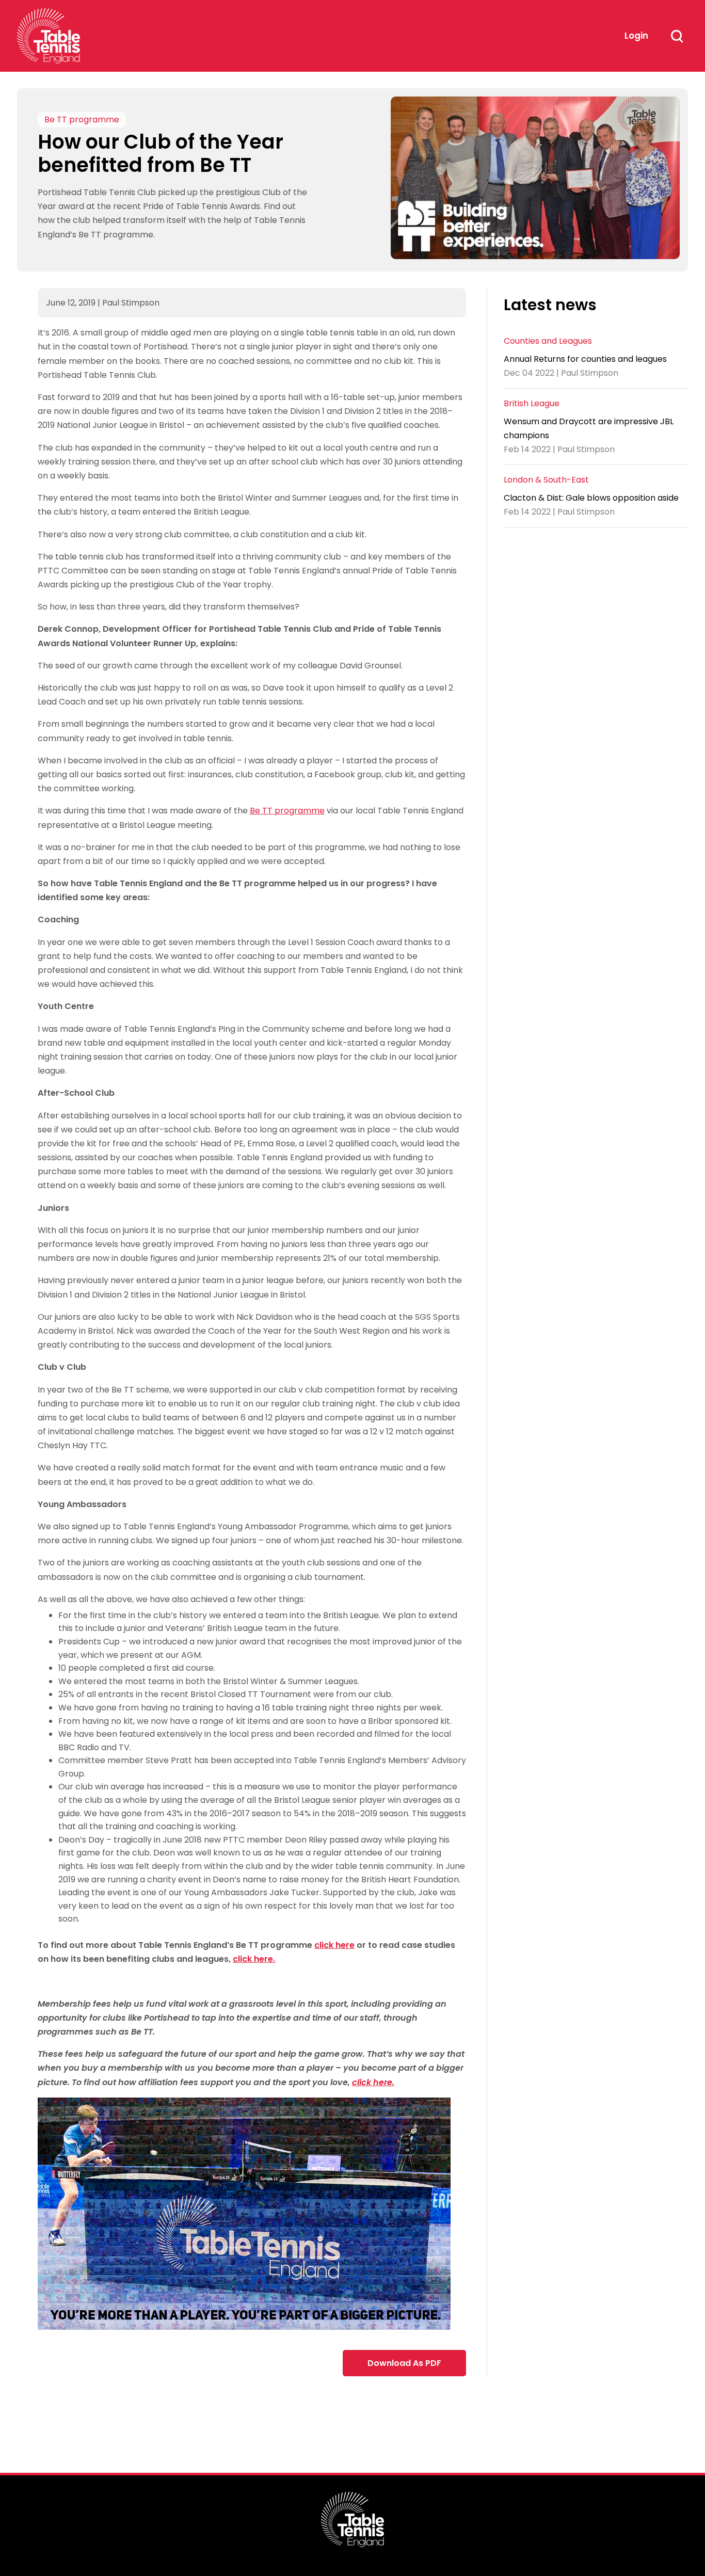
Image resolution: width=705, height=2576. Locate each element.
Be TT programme (82, 120)
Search (677, 36)
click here (334, 1945)
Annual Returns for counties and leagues (585, 358)
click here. (254, 1959)
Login (636, 36)
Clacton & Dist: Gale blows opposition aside (591, 498)
